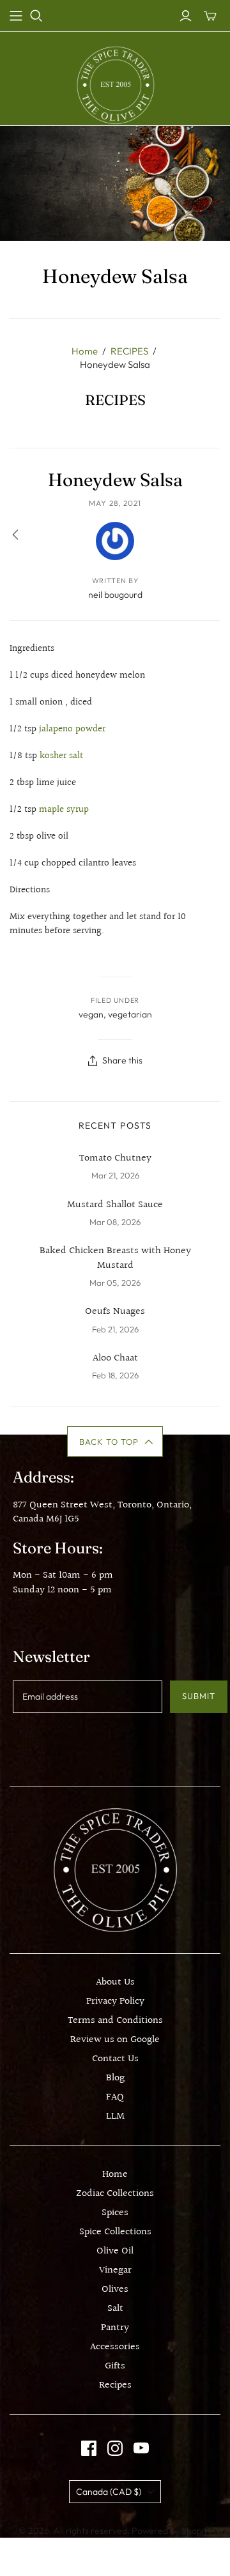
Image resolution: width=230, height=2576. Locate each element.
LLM (115, 2116)
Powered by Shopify (172, 2531)
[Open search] (36, 16)
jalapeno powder (72, 729)
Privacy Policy (115, 2001)
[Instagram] (115, 2448)
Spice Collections (115, 2232)
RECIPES (129, 351)
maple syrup (64, 810)
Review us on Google (115, 2040)
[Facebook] (89, 2448)
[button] (115, 1442)
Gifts (115, 2366)
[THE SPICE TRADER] (115, 85)
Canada (109, 2492)
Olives (115, 2290)
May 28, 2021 (115, 503)
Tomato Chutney (115, 1159)
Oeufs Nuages (115, 1312)
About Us (115, 1982)
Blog (115, 2078)
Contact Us (115, 2059)
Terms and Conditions (115, 2021)
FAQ (115, 2097)
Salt (115, 2309)
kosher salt (61, 756)
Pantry (115, 2328)
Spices (115, 2213)
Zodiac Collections (115, 2194)
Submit (199, 1696)
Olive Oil (115, 2251)
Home (85, 351)
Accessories (115, 2347)
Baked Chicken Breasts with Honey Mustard (115, 1259)
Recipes (115, 2385)
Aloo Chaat (115, 1359)
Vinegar (115, 2270)
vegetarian (130, 1014)
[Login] (186, 16)
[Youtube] (141, 2448)
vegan (91, 1014)
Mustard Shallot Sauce (115, 1205)
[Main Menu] (16, 16)
